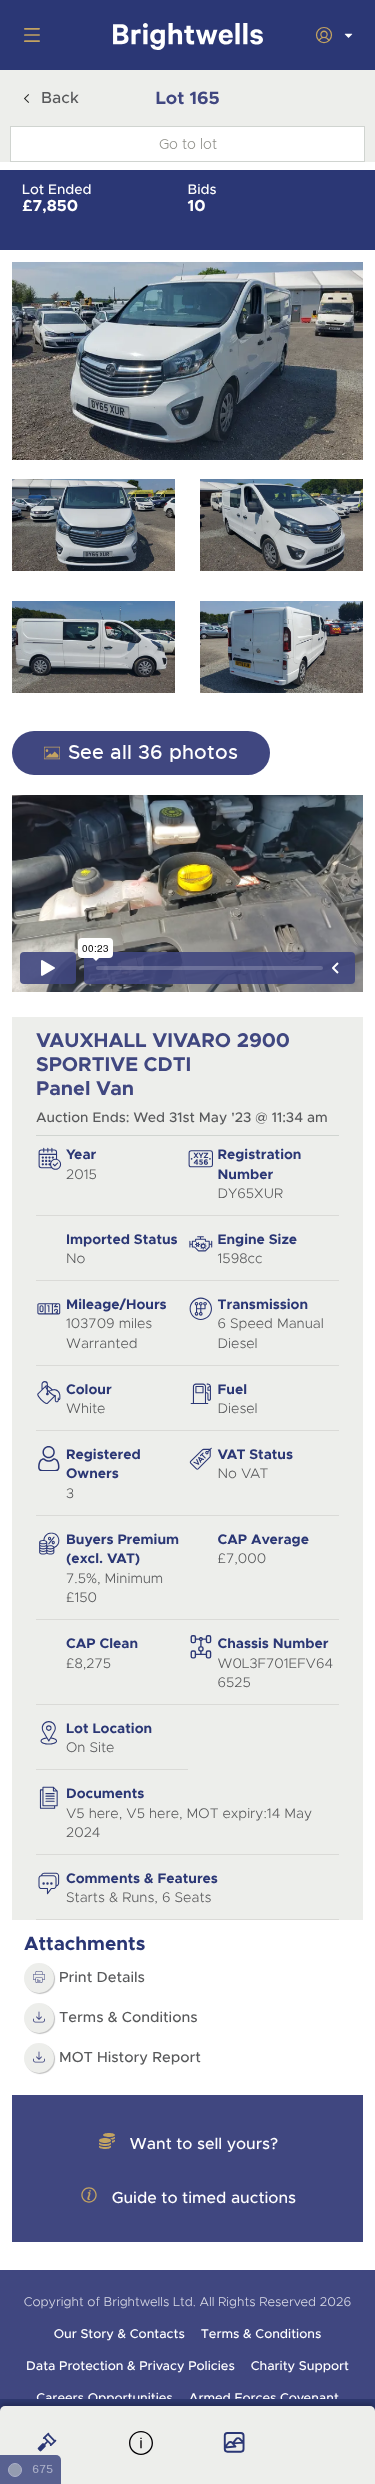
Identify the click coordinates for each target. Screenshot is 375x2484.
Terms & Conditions (128, 2018)
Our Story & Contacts (119, 2334)
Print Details (102, 1978)
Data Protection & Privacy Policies (130, 2366)
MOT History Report (130, 2058)
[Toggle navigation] (28, 35)
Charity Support (300, 2366)
